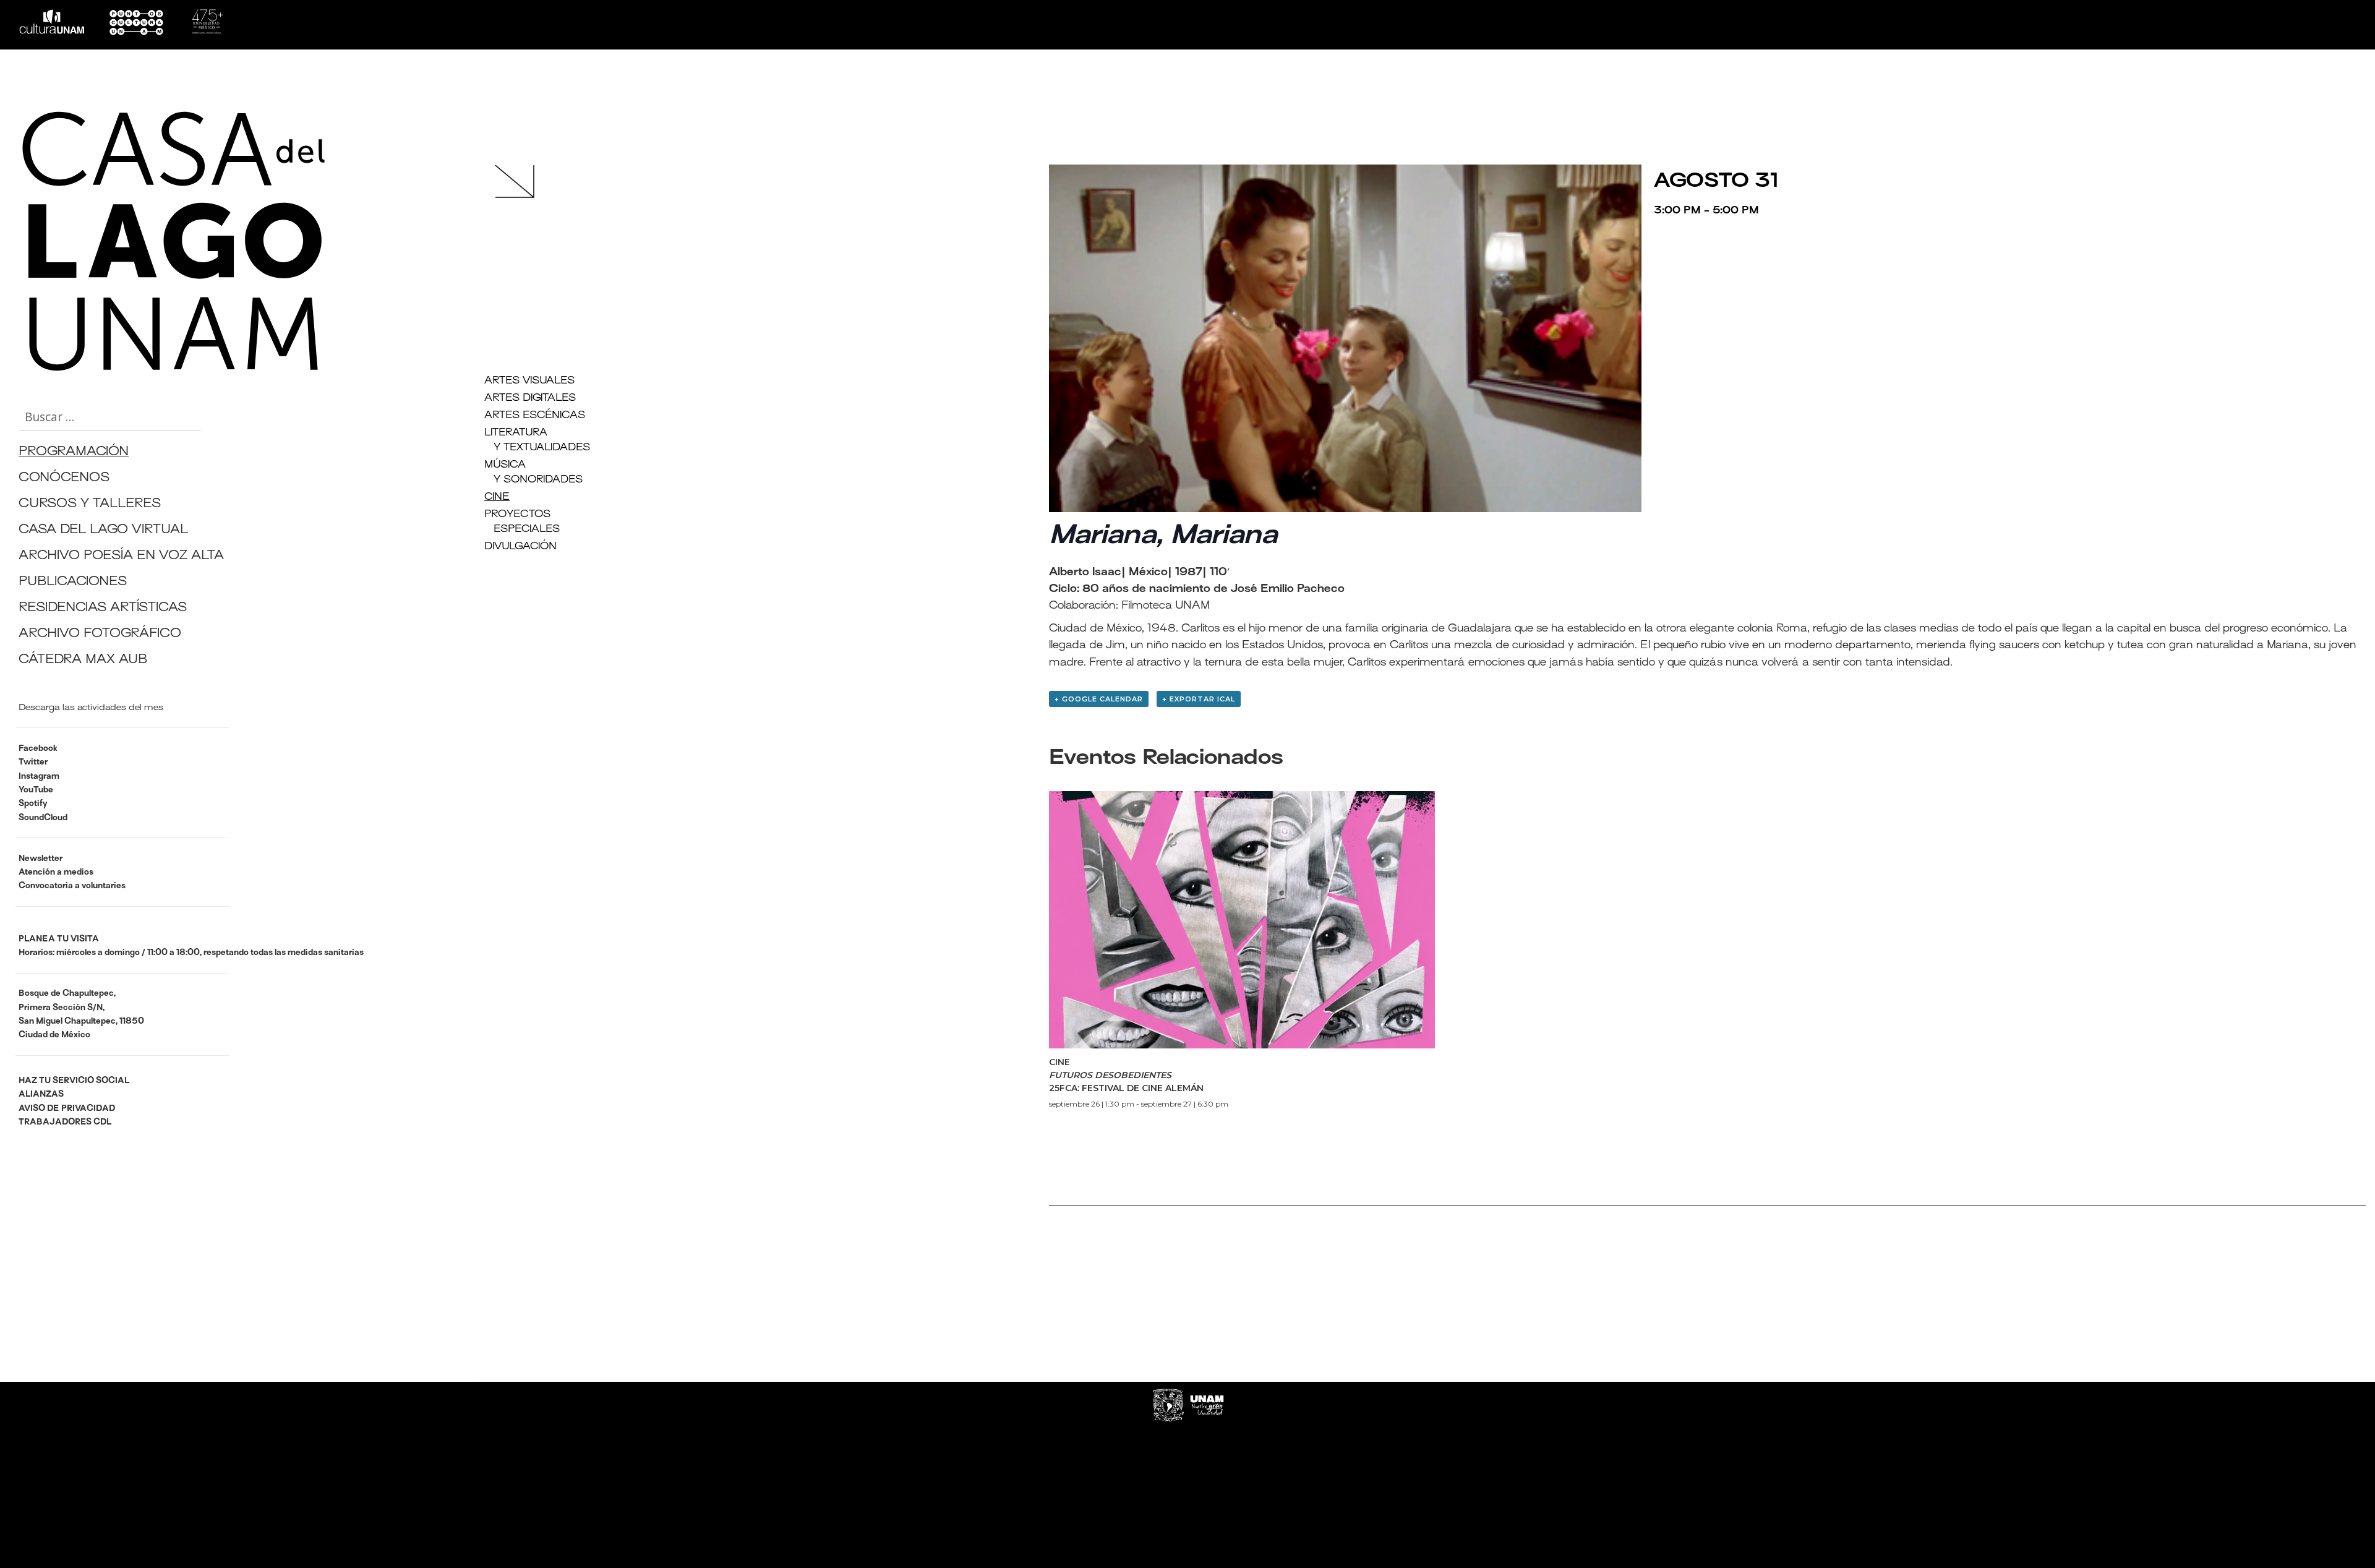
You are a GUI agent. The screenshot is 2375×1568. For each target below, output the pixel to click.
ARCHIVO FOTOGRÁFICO (100, 634)
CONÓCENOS (64, 478)
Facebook (38, 749)
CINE (497, 497)
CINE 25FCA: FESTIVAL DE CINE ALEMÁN (1126, 1075)
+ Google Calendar (1099, 699)
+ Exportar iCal (1199, 699)
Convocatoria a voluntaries (72, 886)
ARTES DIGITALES (530, 398)
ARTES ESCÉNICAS (535, 416)
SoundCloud (43, 818)
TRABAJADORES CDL (65, 1122)
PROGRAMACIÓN (74, 452)
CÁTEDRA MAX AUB (83, 660)
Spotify (33, 804)
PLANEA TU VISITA (59, 939)
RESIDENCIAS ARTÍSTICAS (103, 608)
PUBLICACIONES (73, 582)
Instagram (39, 777)
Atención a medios (56, 872)
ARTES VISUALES (529, 381)
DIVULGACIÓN (520, 547)
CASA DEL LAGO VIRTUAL (103, 530)
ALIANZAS (41, 1095)
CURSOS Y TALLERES (90, 504)
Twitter (33, 762)
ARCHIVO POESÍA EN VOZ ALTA (121, 556)
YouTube (36, 790)
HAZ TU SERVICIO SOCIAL (74, 1081)
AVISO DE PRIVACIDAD (67, 1109)
